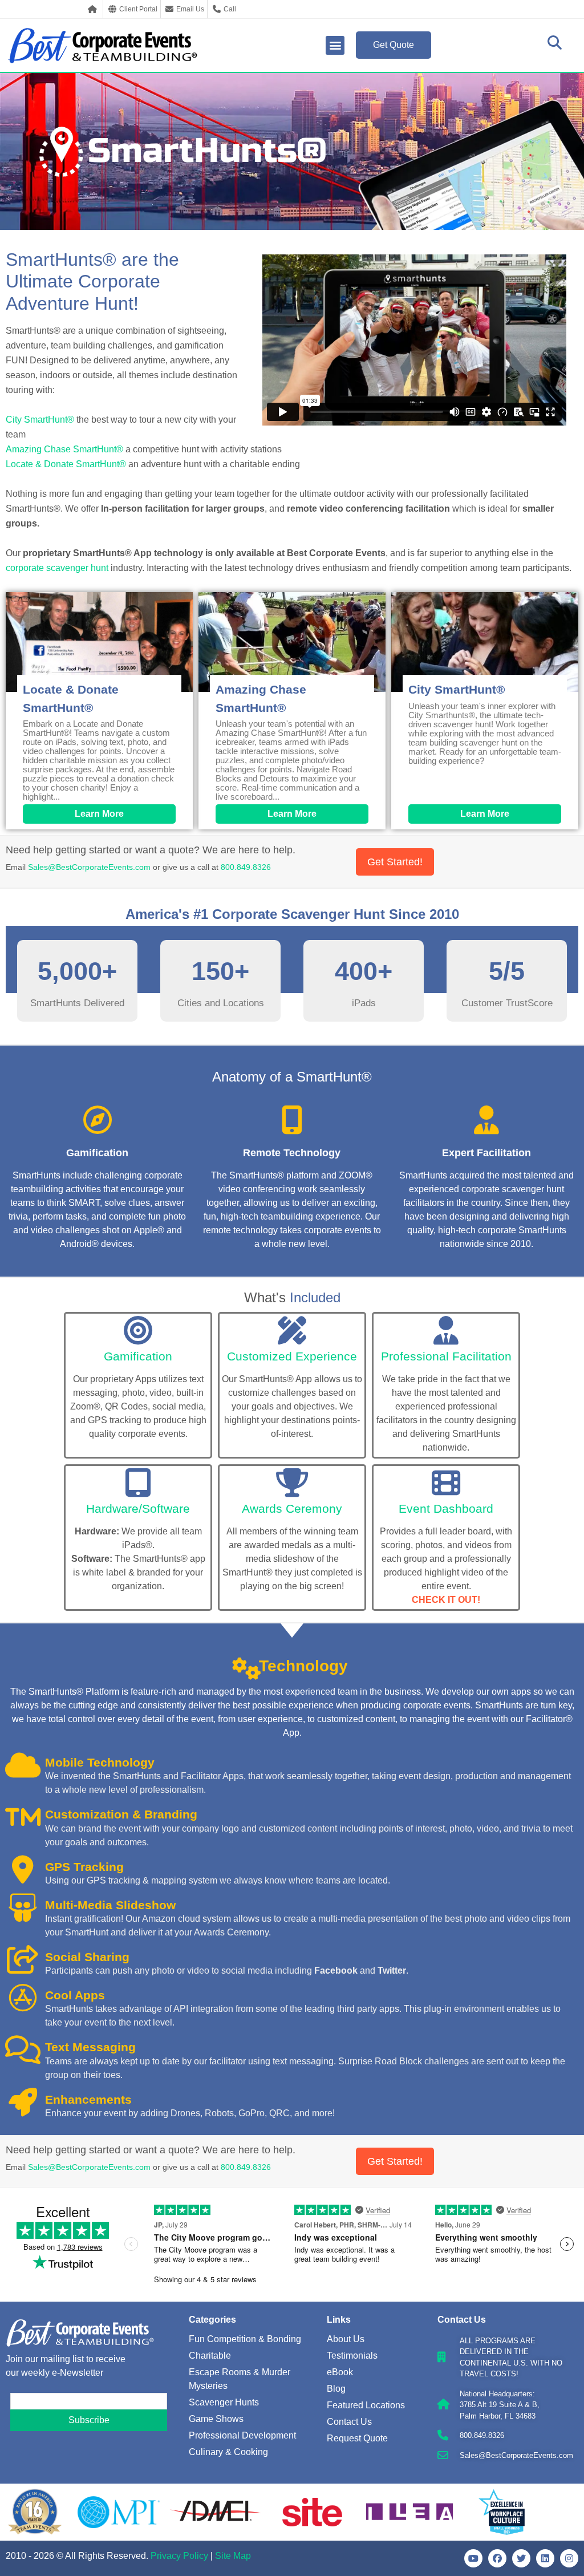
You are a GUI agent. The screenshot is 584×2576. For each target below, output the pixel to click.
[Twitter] (521, 2558)
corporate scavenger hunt (57, 568)
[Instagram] (569, 2558)
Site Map (233, 2556)
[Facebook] (497, 2558)
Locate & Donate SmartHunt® (66, 464)
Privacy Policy (179, 2556)
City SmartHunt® (40, 420)
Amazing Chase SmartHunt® (64, 449)
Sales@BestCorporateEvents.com (89, 867)
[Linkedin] (545, 2558)
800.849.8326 (246, 867)
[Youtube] (473, 2558)
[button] (335, 45)
